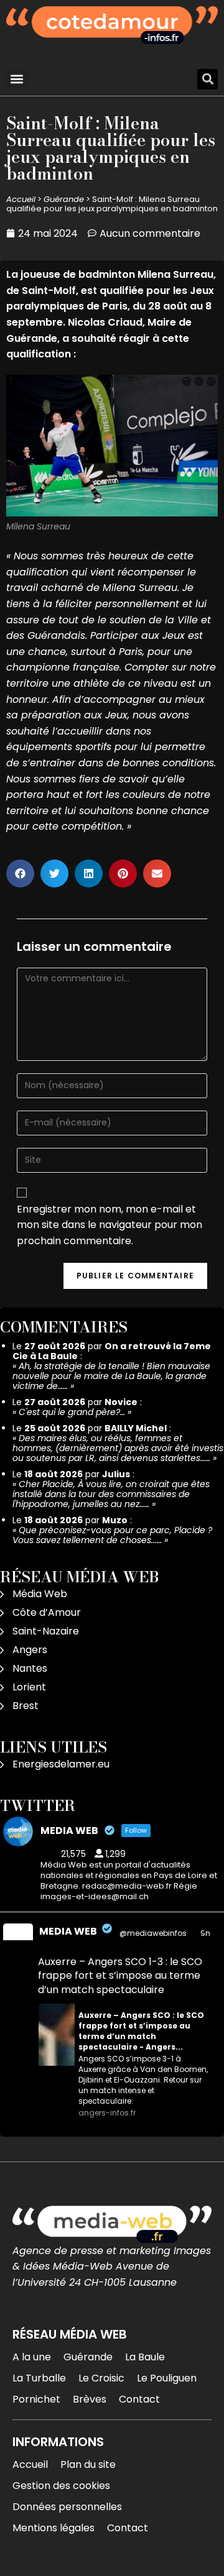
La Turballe (39, 2378)
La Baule (145, 2357)
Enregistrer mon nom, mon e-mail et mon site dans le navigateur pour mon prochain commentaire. (110, 1225)
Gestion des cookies (61, 2486)
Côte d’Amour (47, 1612)
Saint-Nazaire (46, 1631)
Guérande (64, 199)
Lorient (29, 1687)
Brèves (90, 2399)
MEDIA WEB (68, 1931)
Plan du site (88, 2464)
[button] (16, 79)
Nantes (30, 1668)
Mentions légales (54, 2528)
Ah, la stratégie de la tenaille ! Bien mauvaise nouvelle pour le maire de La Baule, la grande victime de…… (111, 1376)
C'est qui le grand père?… (72, 1412)
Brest (26, 1706)
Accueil (21, 199)
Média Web (40, 1594)
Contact (139, 2399)
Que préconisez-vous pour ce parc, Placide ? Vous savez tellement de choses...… (112, 1535)
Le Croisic (101, 2378)
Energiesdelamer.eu (61, 1764)
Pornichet (36, 2399)
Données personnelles (67, 2507)
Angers (30, 1650)
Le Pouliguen (167, 2378)
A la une (32, 2357)
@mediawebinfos (153, 1933)
